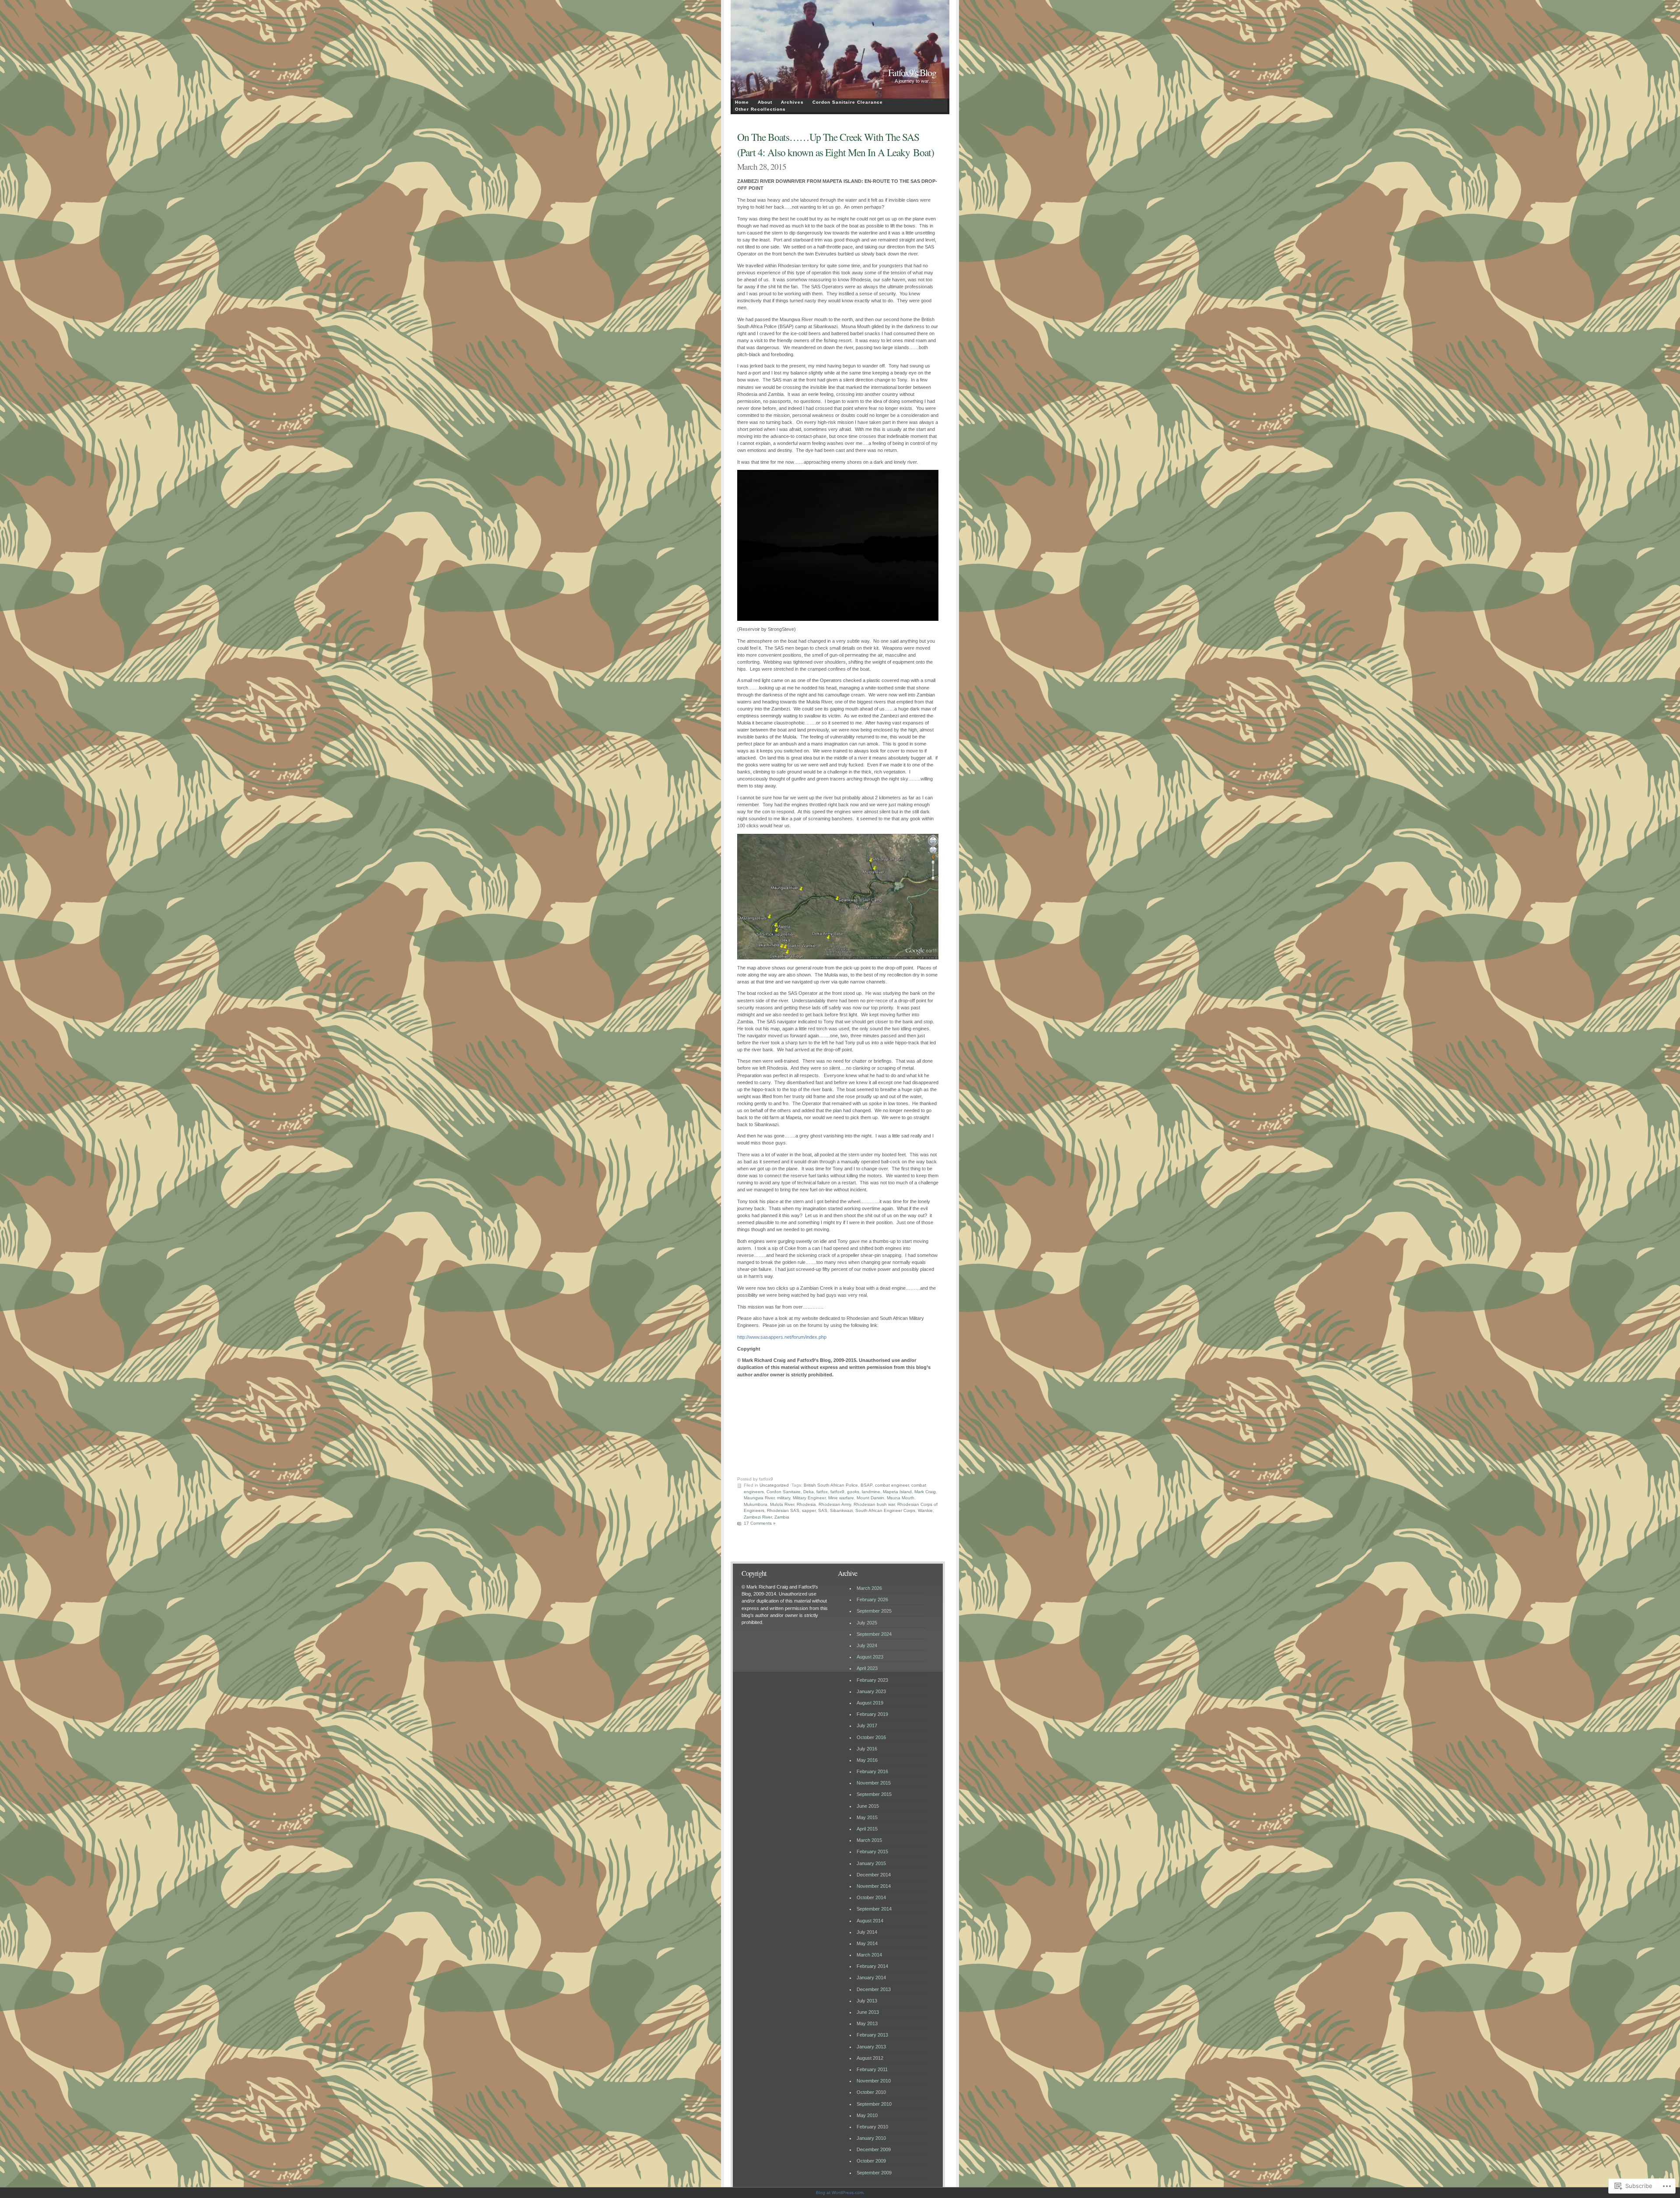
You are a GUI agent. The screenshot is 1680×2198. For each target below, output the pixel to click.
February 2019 (872, 1714)
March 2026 (869, 1588)
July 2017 (867, 1725)
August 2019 (870, 1703)
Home (742, 102)
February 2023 (872, 1680)
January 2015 (871, 1863)
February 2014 (872, 1966)
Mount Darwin (870, 1498)
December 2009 (874, 2149)
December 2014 (874, 1875)
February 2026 (872, 1599)
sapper (809, 1510)
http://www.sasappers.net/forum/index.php (782, 1337)
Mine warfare (841, 1498)
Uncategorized (774, 1485)
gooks (853, 1492)
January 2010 (871, 2138)
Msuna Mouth (901, 1498)
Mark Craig (925, 1492)
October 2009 (871, 2161)
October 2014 (871, 1897)
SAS (823, 1510)
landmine (871, 1492)
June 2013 (868, 2012)
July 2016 (867, 1749)
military (784, 1498)
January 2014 (871, 1977)
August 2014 (870, 1921)
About (765, 102)
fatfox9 (837, 1492)
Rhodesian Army (835, 1504)
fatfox (822, 1492)
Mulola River (782, 1504)
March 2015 (869, 1840)
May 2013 (867, 2023)
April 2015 (867, 1829)
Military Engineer (809, 1498)
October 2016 (871, 1737)
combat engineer (892, 1485)
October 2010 (871, 2092)
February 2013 (872, 2035)
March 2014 (869, 1955)
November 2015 (874, 1783)
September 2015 (874, 1794)
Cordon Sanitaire (784, 1492)
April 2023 (867, 1668)
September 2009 (874, 2173)
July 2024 (867, 1645)
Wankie (925, 1510)
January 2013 (871, 2047)
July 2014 (867, 1932)
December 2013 (874, 1989)
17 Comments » (760, 1523)
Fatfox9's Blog (912, 72)
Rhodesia (806, 1504)
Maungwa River (759, 1498)
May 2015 (867, 1817)
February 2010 (872, 2127)
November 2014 (874, 1886)
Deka (808, 1492)
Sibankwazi (841, 1510)
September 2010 (874, 2104)
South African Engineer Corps (885, 1510)
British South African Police (831, 1485)
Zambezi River (758, 1517)
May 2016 (867, 1760)
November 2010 (874, 2081)
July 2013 (867, 2001)
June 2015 (868, 1806)
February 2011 (872, 2069)
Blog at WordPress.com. (840, 2193)
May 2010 (867, 2115)
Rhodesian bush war (874, 1504)
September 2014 (874, 1909)
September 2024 (874, 1634)
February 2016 (872, 1771)
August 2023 (870, 1657)
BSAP (866, 1485)
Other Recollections (760, 109)
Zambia (782, 1517)
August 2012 (870, 2058)
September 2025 (874, 1611)
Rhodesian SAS (783, 1510)
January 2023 (871, 1691)
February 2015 (872, 1851)
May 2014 (867, 1943)
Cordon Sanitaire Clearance (848, 102)
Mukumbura (756, 1504)
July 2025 (867, 1623)
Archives (792, 102)
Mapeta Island (897, 1492)
